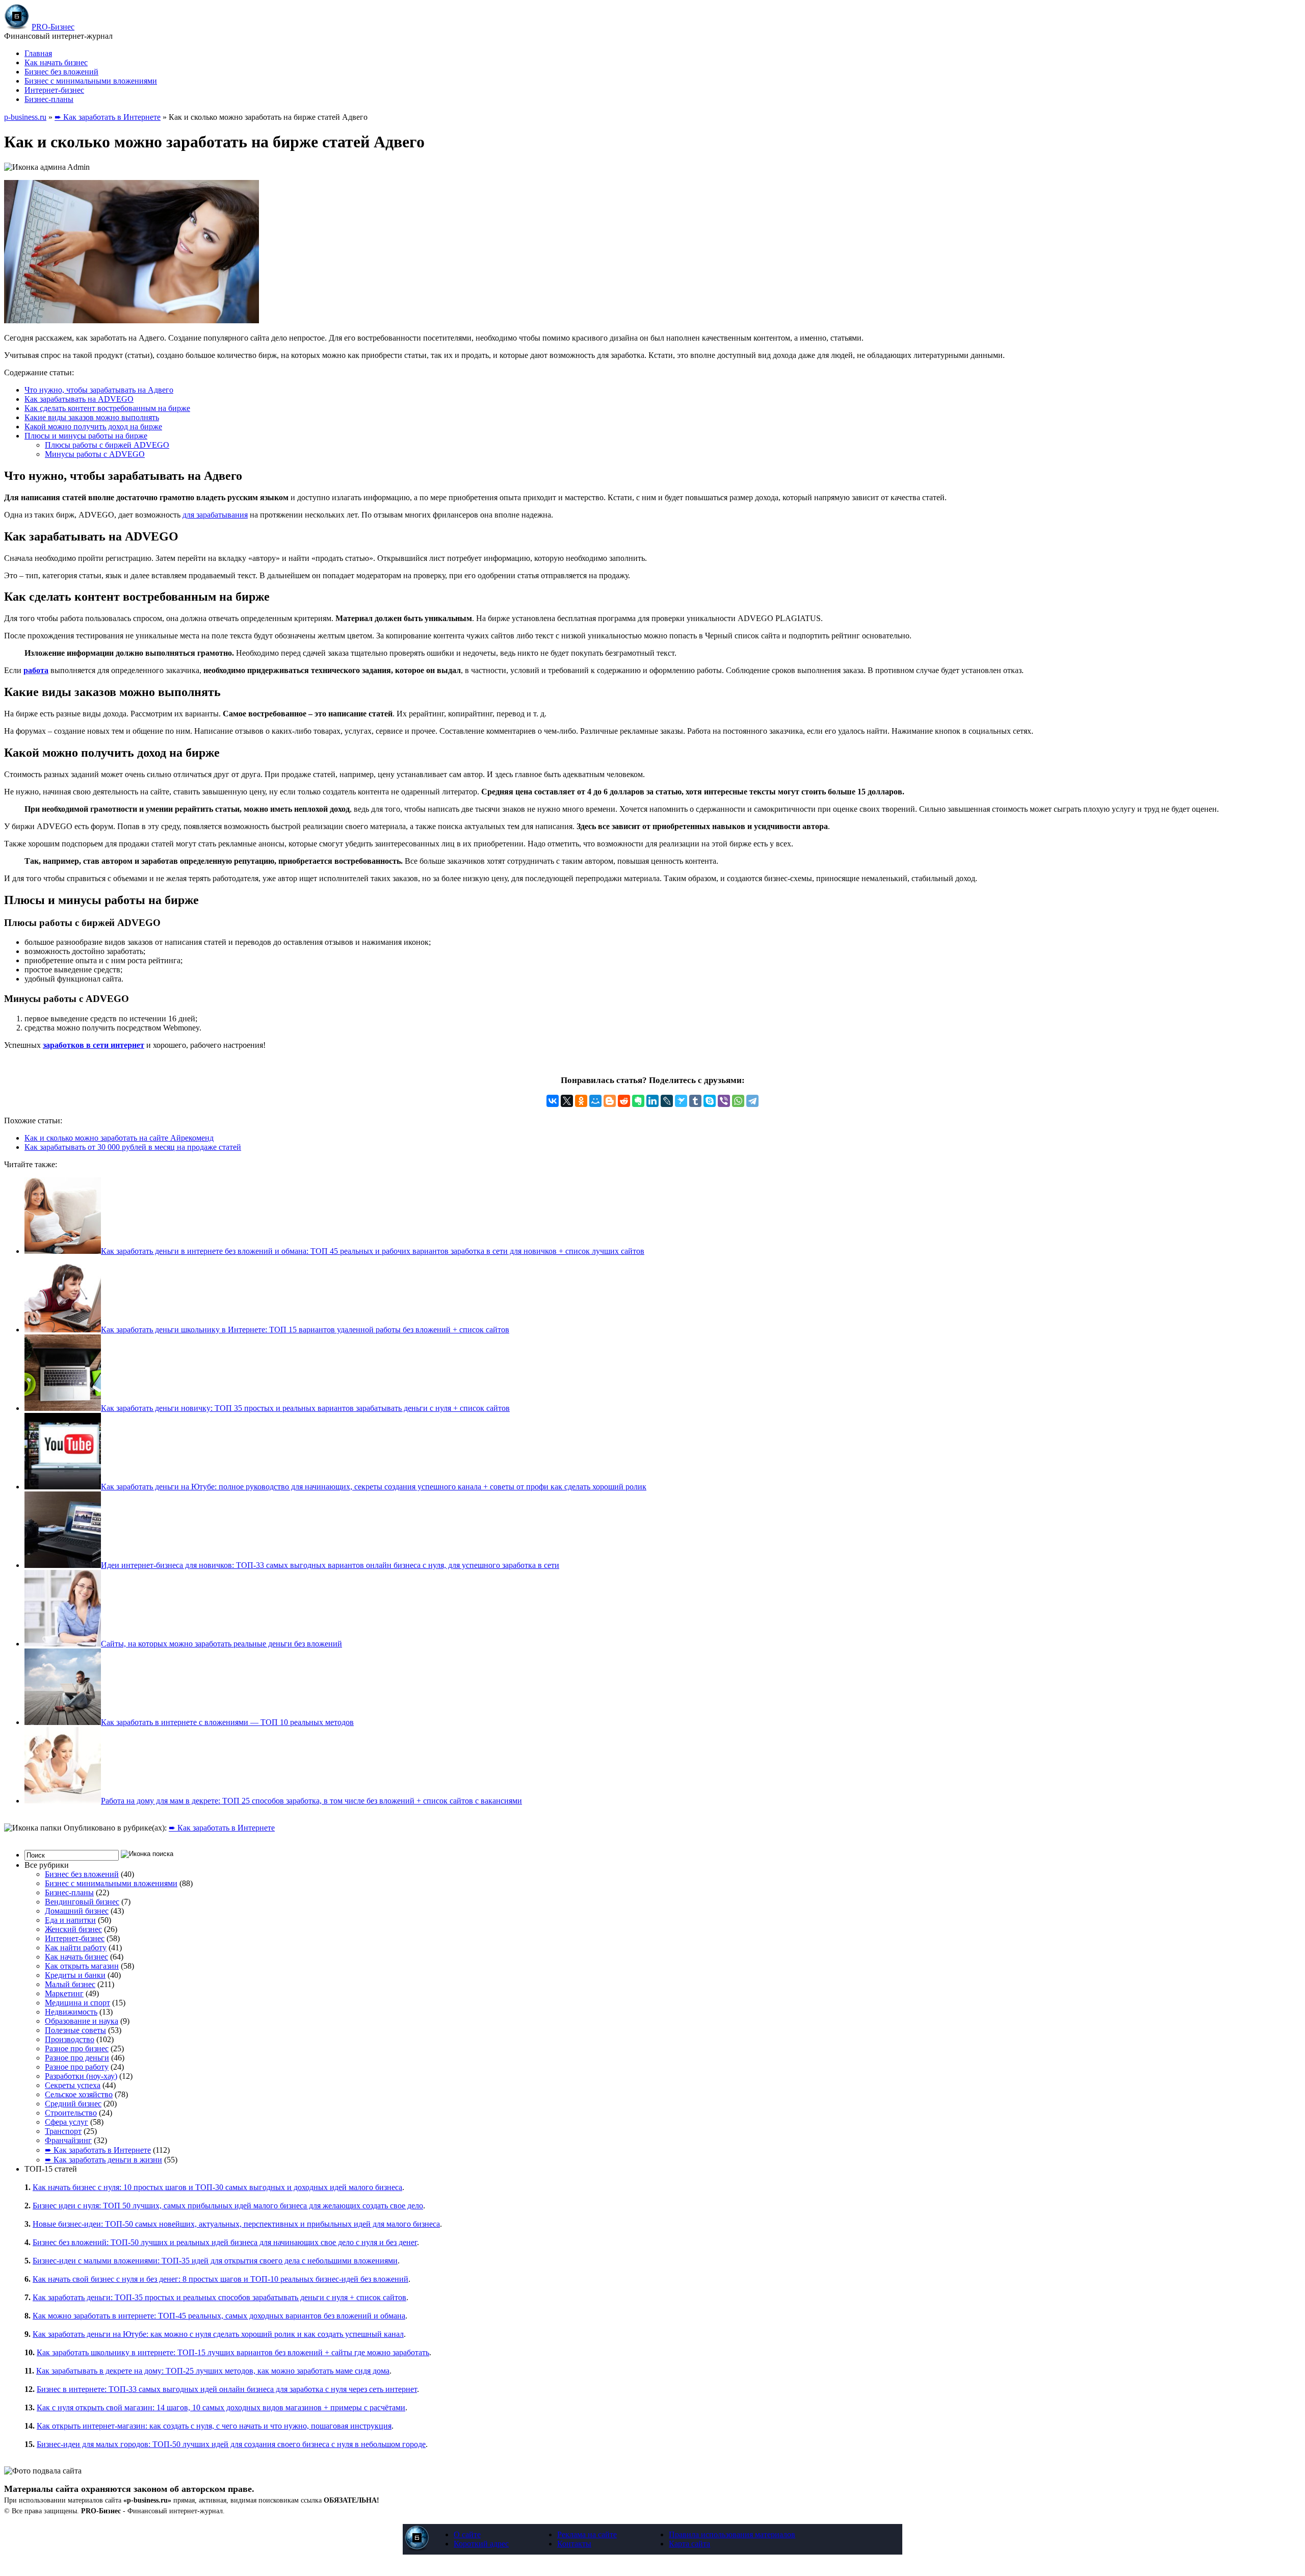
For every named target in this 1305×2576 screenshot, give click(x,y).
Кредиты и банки (75, 1975)
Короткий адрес (481, 2544)
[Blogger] (610, 1101)
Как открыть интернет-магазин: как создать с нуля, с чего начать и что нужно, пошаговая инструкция (214, 2426)
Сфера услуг (67, 2122)
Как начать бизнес (56, 62)
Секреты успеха (73, 2085)
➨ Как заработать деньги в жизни (103, 2160)
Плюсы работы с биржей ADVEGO (107, 445)
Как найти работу (76, 1948)
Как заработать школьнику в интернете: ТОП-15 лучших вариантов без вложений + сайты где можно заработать (233, 2352)
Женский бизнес (73, 1929)
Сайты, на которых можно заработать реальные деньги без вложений (221, 1644)
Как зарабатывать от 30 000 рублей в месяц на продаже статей (133, 1147)
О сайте (467, 2534)
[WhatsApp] (738, 1101)
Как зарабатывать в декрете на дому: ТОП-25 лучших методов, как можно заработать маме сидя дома (213, 2371)
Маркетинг (64, 1993)
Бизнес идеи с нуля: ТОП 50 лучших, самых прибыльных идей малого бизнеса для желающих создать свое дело (228, 2206)
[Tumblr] (695, 1101)
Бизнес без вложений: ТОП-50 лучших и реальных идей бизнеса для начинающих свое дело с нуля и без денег (225, 2242)
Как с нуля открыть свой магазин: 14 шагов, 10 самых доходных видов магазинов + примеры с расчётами (221, 2407)
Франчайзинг (68, 2140)
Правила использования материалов (732, 2534)
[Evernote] (638, 1101)
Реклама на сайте (587, 2534)
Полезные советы (75, 2030)
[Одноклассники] (581, 1101)
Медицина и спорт (77, 2003)
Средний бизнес (73, 2104)
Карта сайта (689, 2544)
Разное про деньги (77, 2058)
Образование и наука (82, 2021)
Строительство (71, 2113)
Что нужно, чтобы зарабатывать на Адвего (99, 390)
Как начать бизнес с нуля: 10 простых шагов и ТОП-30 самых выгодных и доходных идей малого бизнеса (217, 2187)
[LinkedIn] (652, 1101)
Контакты (574, 2544)
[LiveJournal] (667, 1101)
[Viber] (724, 1101)
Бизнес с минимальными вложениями (91, 81)
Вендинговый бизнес (82, 1902)
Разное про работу (77, 2067)
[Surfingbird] (681, 1101)
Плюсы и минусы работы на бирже (86, 436)
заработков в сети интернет (94, 1045)
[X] (567, 1101)
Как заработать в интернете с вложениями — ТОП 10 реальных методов (227, 1722)
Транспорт (63, 2131)
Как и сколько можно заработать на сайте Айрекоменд (119, 1138)
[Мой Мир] (595, 1101)
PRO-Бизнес (53, 27)
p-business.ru (25, 117)
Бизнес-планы (49, 99)
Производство (70, 2039)
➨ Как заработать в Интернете (108, 117)
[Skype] (710, 1101)
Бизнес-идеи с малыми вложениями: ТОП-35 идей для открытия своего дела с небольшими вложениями (215, 2261)
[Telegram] (752, 1101)
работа (36, 670)
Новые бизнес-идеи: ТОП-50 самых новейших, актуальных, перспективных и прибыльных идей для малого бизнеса (236, 2224)
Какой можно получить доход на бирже (93, 427)
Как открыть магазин (82, 1966)
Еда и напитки (70, 1920)
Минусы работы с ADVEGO (95, 454)
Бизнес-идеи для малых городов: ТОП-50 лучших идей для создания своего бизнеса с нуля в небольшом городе (231, 2444)
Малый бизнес (70, 1984)
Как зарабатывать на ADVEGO (79, 399)
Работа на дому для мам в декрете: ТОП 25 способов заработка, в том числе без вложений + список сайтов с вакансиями (311, 1801)
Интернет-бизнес (54, 90)
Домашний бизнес (77, 1911)
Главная (38, 53)
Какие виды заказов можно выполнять (92, 417)
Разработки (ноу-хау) (81, 2076)
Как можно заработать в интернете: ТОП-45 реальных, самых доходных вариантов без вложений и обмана (219, 2316)
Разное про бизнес (77, 2049)
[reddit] (624, 1101)
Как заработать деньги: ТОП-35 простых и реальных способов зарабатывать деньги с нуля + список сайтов (219, 2297)
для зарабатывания (215, 515)
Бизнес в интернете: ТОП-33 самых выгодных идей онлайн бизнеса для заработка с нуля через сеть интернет (227, 2389)
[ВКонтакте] (553, 1101)
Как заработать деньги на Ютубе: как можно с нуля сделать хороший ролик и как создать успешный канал (218, 2334)
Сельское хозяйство (79, 2094)
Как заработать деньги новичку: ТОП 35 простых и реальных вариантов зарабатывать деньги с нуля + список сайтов (305, 1408)
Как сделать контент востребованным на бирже (107, 408)
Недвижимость (71, 2012)
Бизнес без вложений (61, 72)
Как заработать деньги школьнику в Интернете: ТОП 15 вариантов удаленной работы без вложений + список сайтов (305, 1330)
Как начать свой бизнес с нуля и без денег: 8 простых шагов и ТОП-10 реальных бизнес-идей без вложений (220, 2279)
